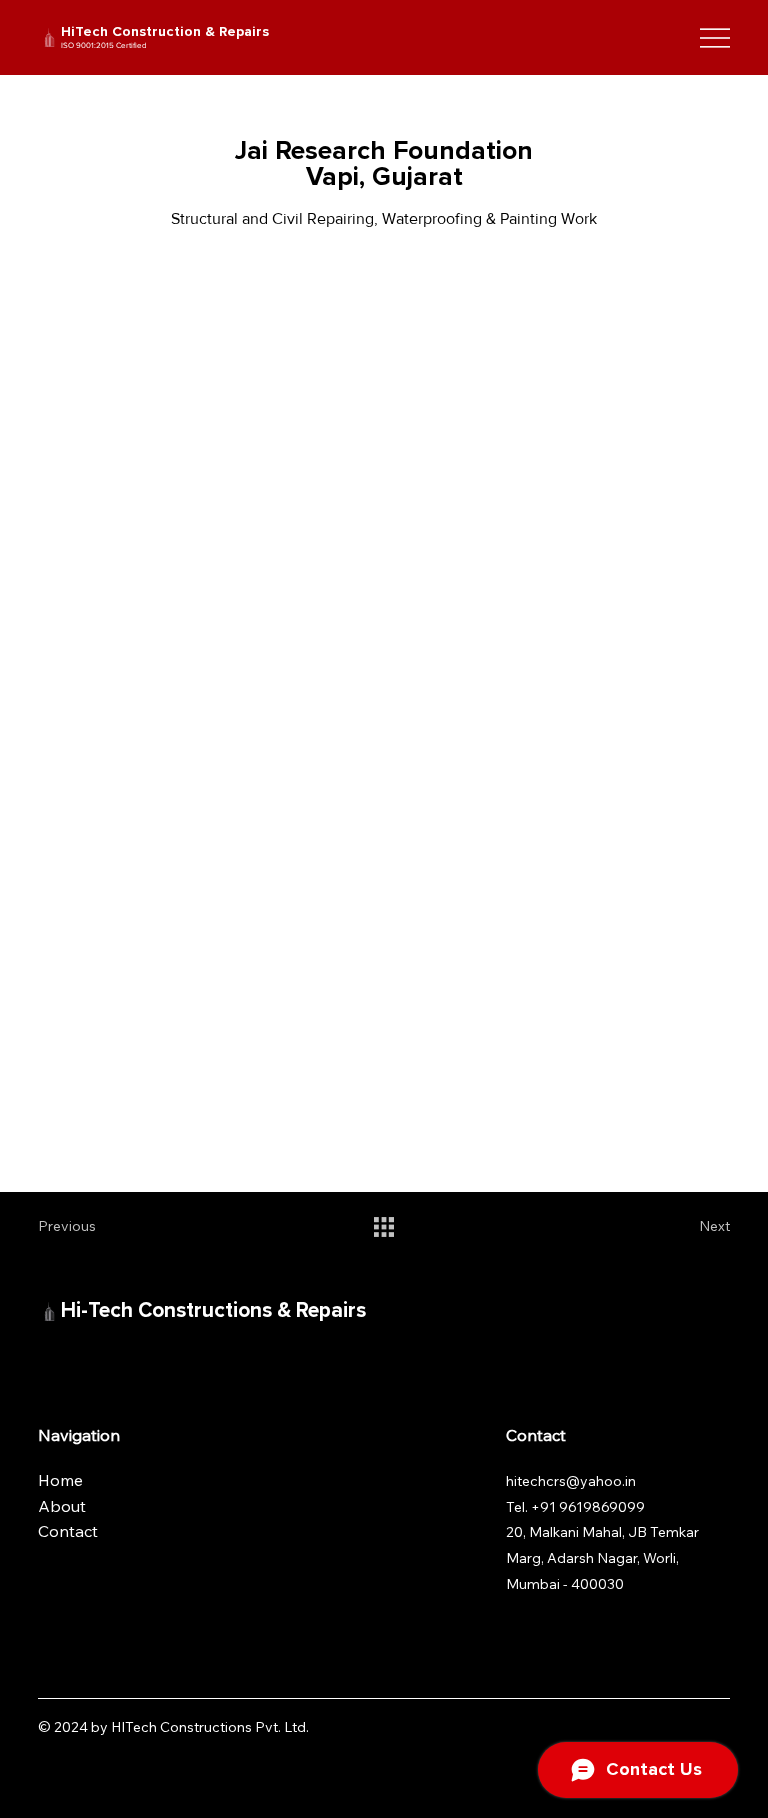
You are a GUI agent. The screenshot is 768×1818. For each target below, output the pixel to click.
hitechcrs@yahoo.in (571, 1481)
